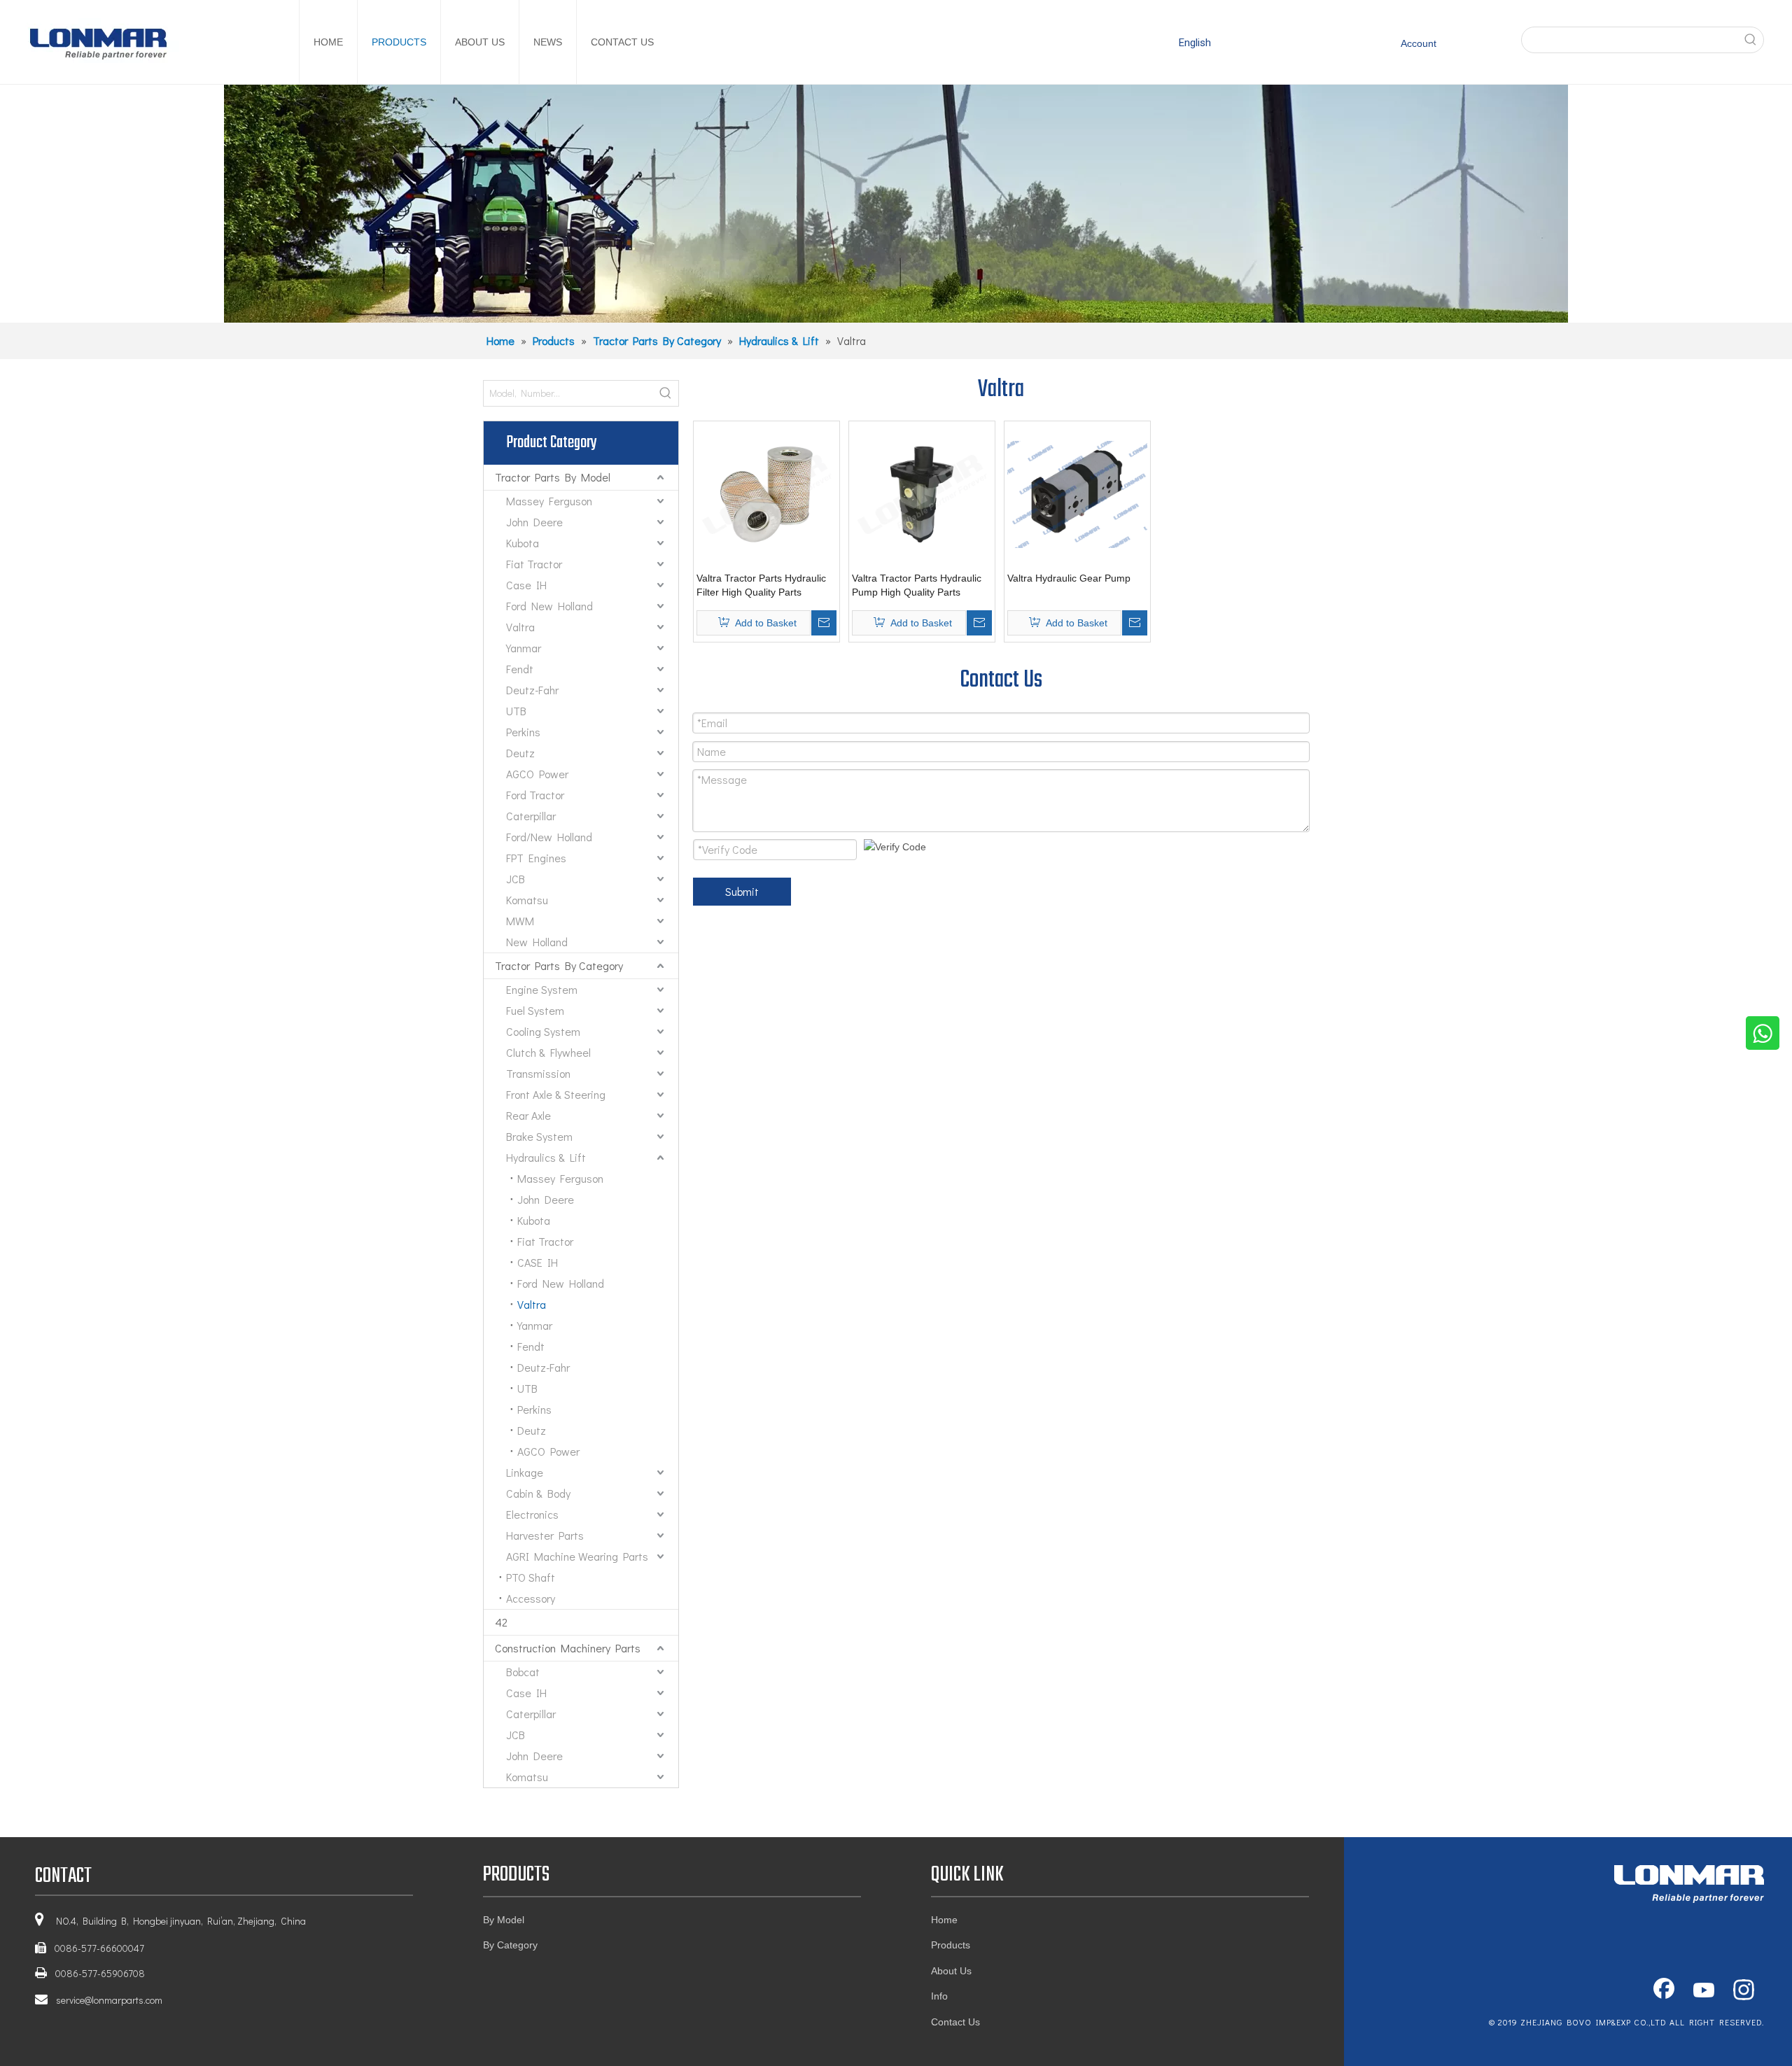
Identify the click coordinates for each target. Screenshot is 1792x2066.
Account (1419, 43)
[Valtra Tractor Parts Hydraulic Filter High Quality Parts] (766, 493)
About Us (951, 1971)
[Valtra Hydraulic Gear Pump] (1077, 493)
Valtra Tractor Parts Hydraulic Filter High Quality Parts (761, 585)
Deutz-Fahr (532, 690)
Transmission (538, 1073)
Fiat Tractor (534, 564)
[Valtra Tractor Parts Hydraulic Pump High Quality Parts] (922, 493)
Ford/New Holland (549, 837)
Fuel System (535, 1010)
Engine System (542, 989)
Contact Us (955, 2022)
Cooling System (543, 1031)
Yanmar (524, 648)
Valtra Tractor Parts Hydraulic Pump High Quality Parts (917, 585)
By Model (504, 1920)
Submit (742, 891)
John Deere (534, 522)
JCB (516, 879)
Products (951, 1945)
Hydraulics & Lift (546, 1157)
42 (501, 1622)
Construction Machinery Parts (568, 1648)
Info (939, 1996)
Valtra (520, 627)
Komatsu (527, 900)
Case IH (526, 585)
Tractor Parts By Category (559, 965)
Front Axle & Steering (556, 1094)
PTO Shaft (531, 1577)
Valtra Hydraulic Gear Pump (1069, 578)
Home (944, 1920)
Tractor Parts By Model (553, 477)
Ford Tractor (535, 795)
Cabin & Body (538, 1493)
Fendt (520, 669)
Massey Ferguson (549, 501)
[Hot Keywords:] (1751, 40)
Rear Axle (528, 1115)
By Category (510, 1945)
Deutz (520, 753)
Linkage (525, 1472)
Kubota (523, 543)
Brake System (539, 1136)
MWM (520, 921)
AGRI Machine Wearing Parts (577, 1556)
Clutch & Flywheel (548, 1052)
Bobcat (523, 1672)
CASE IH (538, 1262)
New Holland (537, 942)
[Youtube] (1704, 1991)
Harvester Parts (545, 1535)
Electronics (532, 1514)
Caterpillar (531, 816)
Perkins (523, 732)
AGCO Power (537, 774)
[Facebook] (1664, 1991)
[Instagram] (1744, 1991)
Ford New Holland (549, 606)
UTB (516, 711)
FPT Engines (536, 858)
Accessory (531, 1598)
